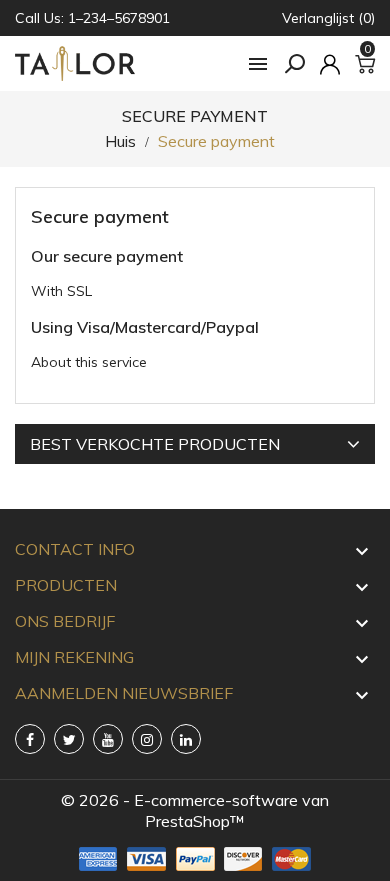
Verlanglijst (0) (328, 18)
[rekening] (330, 64)
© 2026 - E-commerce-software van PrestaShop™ (195, 810)
